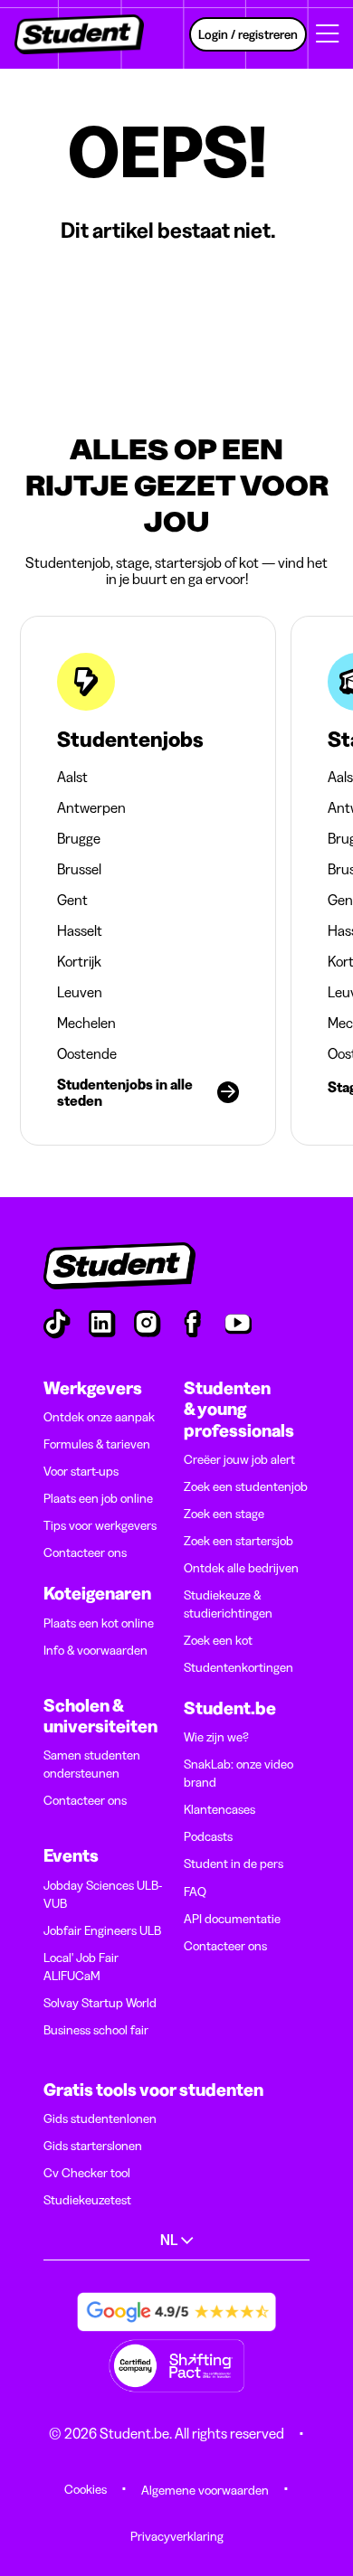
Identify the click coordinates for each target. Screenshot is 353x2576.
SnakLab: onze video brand (239, 1773)
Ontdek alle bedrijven (241, 1568)
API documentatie (232, 1919)
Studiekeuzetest (87, 2200)
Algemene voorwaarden (205, 2490)
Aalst (72, 777)
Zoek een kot (218, 1640)
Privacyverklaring (177, 2536)
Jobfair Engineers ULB (102, 1930)
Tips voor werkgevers (100, 1525)
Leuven (80, 992)
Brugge (79, 838)
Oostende (87, 1053)
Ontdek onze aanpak (99, 1417)
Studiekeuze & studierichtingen (228, 1604)
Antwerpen (91, 807)
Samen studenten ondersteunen (92, 1764)
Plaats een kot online (99, 1623)
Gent (72, 900)
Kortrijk (79, 961)
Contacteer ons (85, 1552)
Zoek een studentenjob (246, 1486)
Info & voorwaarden (95, 1650)
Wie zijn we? (216, 1737)
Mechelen (86, 1023)
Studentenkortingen (239, 1667)
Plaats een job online (98, 1498)
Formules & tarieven (97, 1444)
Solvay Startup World (100, 2003)
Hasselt (80, 930)
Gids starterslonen (93, 2146)
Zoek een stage (224, 1514)
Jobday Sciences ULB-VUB (103, 1894)
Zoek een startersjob (239, 1541)
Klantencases (219, 1809)
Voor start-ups (81, 1471)
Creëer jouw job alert (239, 1459)
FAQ (195, 1892)
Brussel (79, 869)
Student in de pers (234, 1864)
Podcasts (208, 1836)
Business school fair (96, 2030)
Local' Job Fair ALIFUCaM (81, 1967)
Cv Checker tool (87, 2173)
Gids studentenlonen (100, 2118)
